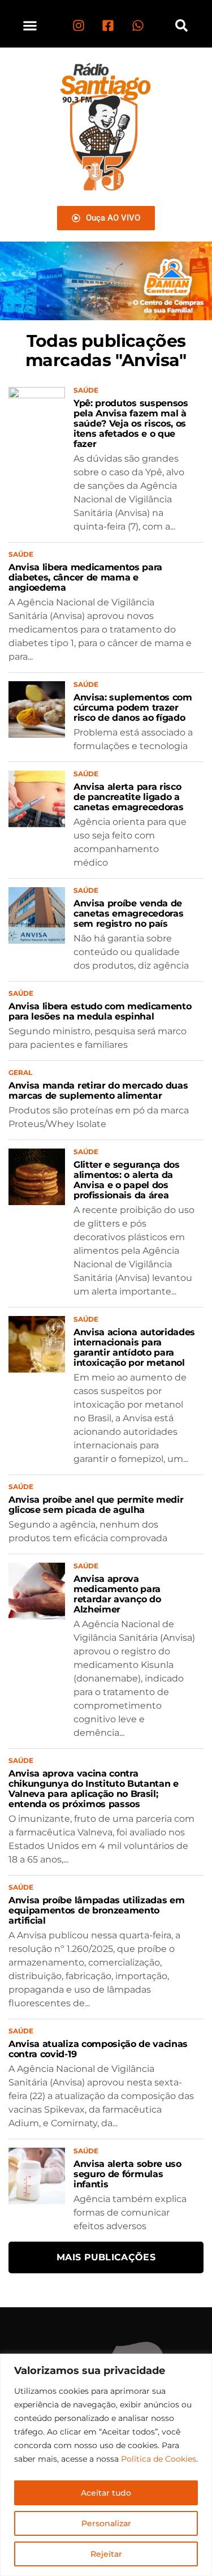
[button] (30, 25)
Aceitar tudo (106, 2493)
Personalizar (106, 2523)
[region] (106, 2465)
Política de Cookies (159, 2459)
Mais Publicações (106, 2257)
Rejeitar (106, 2554)
